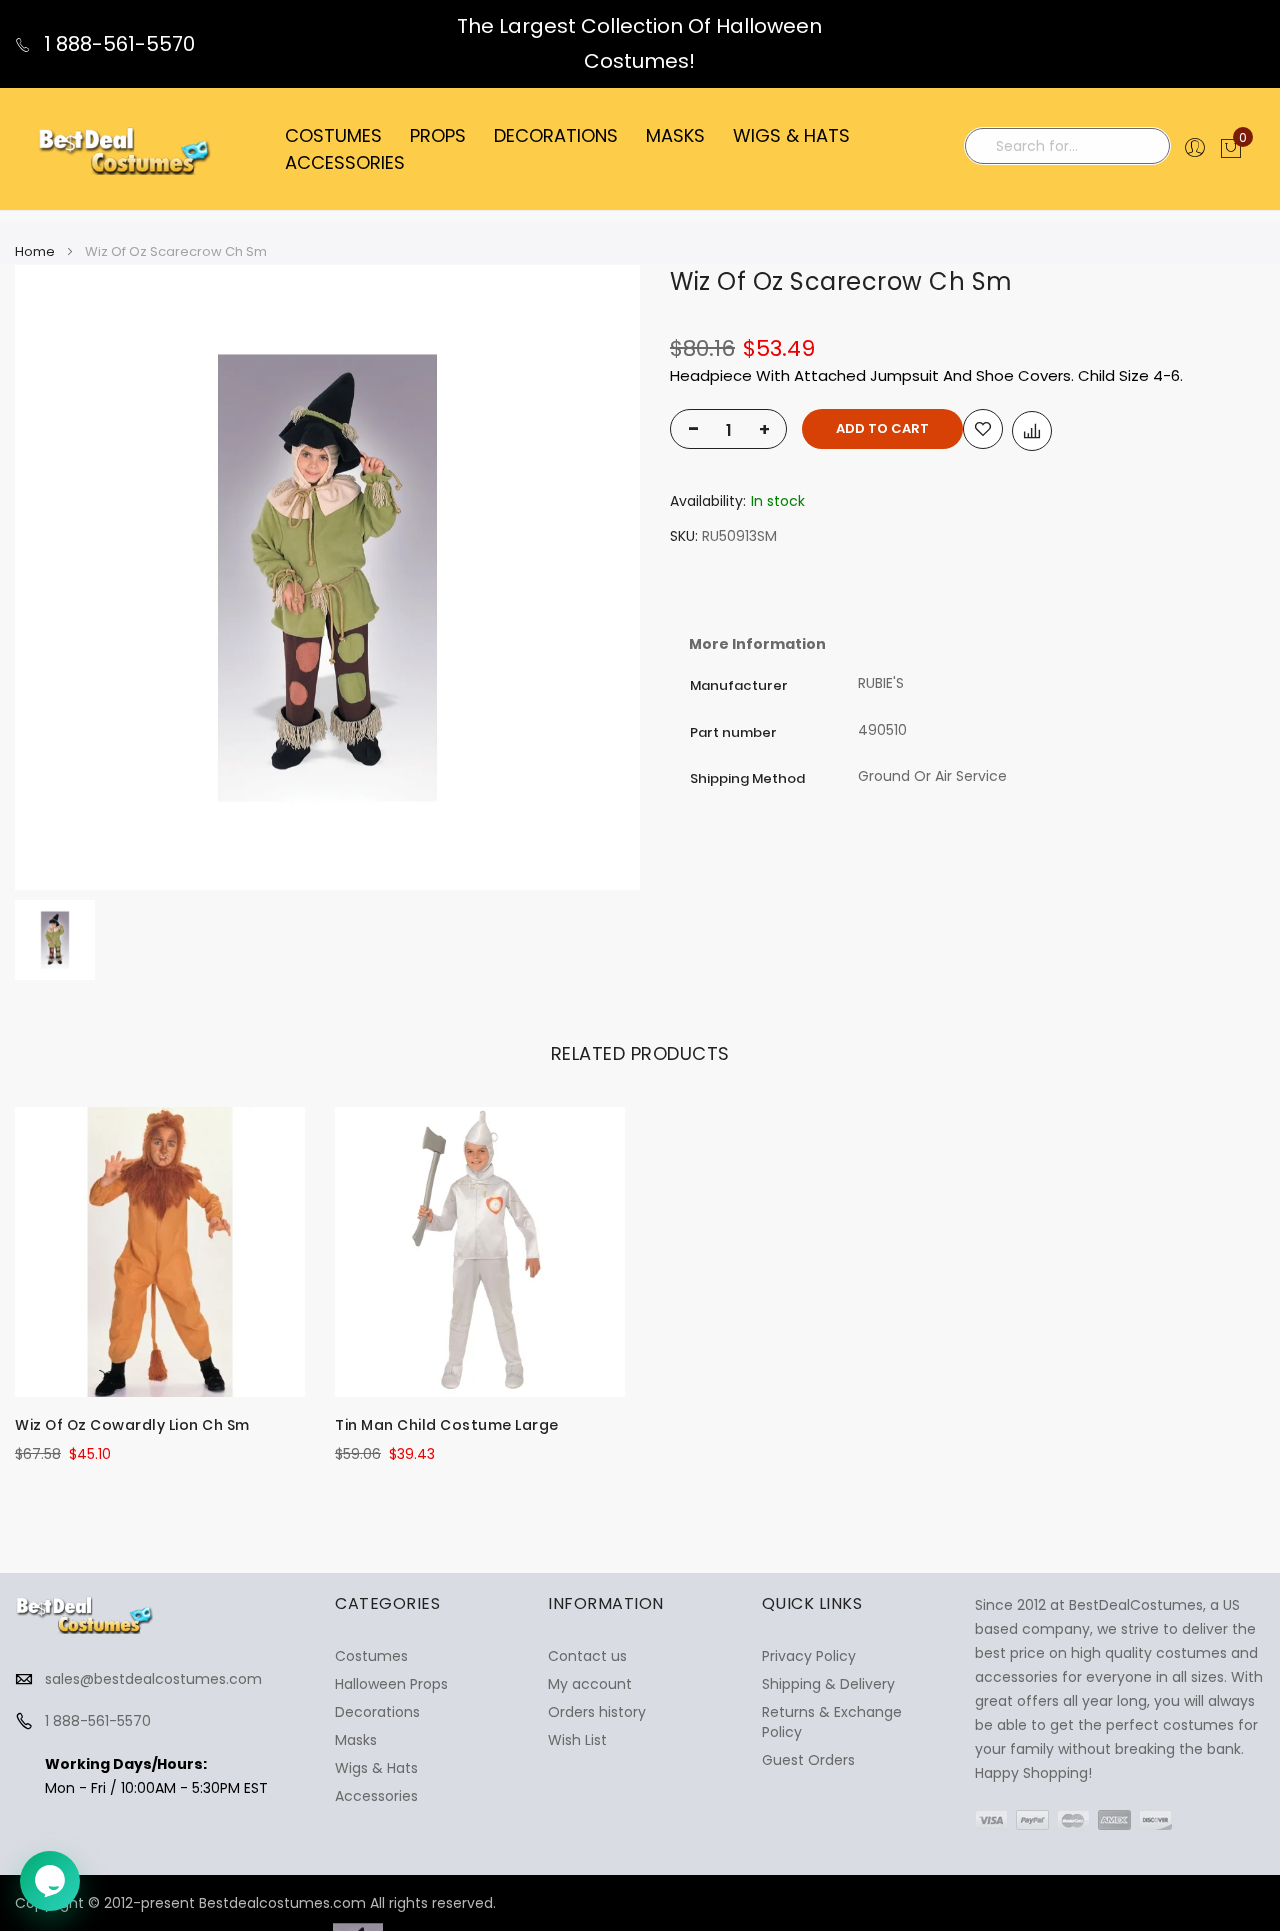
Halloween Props (391, 1684)
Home (35, 251)
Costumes (371, 1656)
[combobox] (1067, 146)
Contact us (587, 1656)
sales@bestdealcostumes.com (153, 1679)
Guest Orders (808, 1760)
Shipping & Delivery (828, 1684)
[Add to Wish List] (983, 429)
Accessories (376, 1796)
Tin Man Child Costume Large (447, 1425)
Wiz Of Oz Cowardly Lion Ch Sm (132, 1425)
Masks (356, 1740)
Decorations (377, 1712)
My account (590, 1684)
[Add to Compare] (1032, 431)
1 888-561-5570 (117, 44)
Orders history (597, 1712)
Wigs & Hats (376, 1768)
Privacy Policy (809, 1656)
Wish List (577, 1740)
